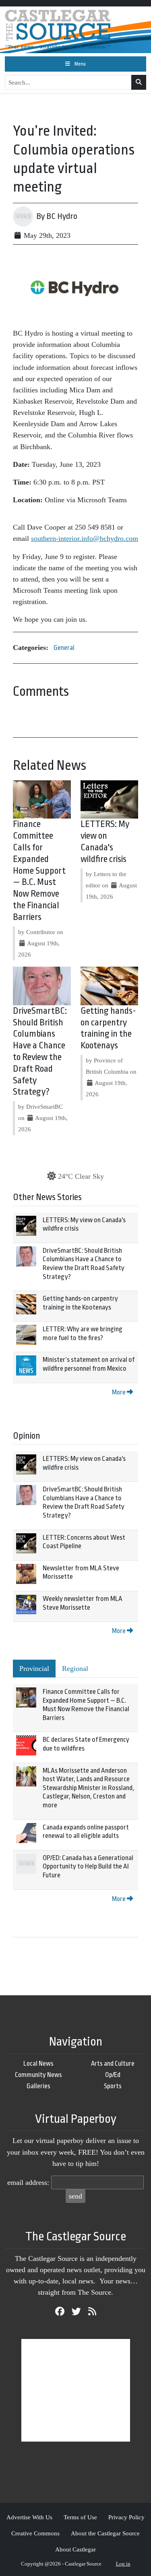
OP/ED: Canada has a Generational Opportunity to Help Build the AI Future (88, 1867)
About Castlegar (75, 2549)
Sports (113, 2086)
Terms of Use (80, 2517)
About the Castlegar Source (105, 2533)
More (119, 1392)
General (64, 648)
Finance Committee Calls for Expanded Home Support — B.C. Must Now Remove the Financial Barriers (39, 870)
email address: (28, 2182)
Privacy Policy (126, 2517)
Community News (38, 2075)
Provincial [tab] (34, 1669)
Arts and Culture (113, 2063)
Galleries (38, 2086)
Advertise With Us (29, 2517)
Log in (123, 2564)
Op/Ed (113, 2075)
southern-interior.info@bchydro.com (85, 538)
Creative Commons (35, 2533)
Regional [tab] (75, 1669)
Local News (38, 2063)
